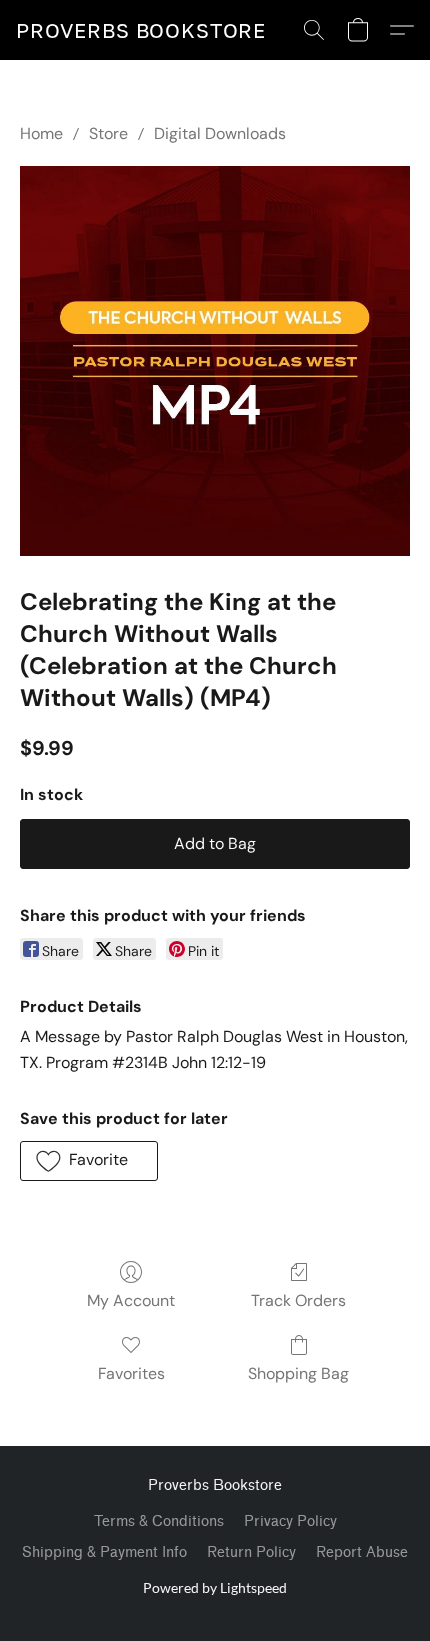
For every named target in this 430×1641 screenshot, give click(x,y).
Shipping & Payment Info (104, 1552)
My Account (131, 1300)
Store (108, 133)
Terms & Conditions (159, 1521)
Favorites (131, 1373)
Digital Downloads (220, 133)
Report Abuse (362, 1552)
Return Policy (251, 1552)
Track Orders (298, 1300)
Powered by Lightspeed (215, 1587)
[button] (141, 30)
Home (41, 133)
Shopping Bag (298, 1373)
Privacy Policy (290, 1521)
